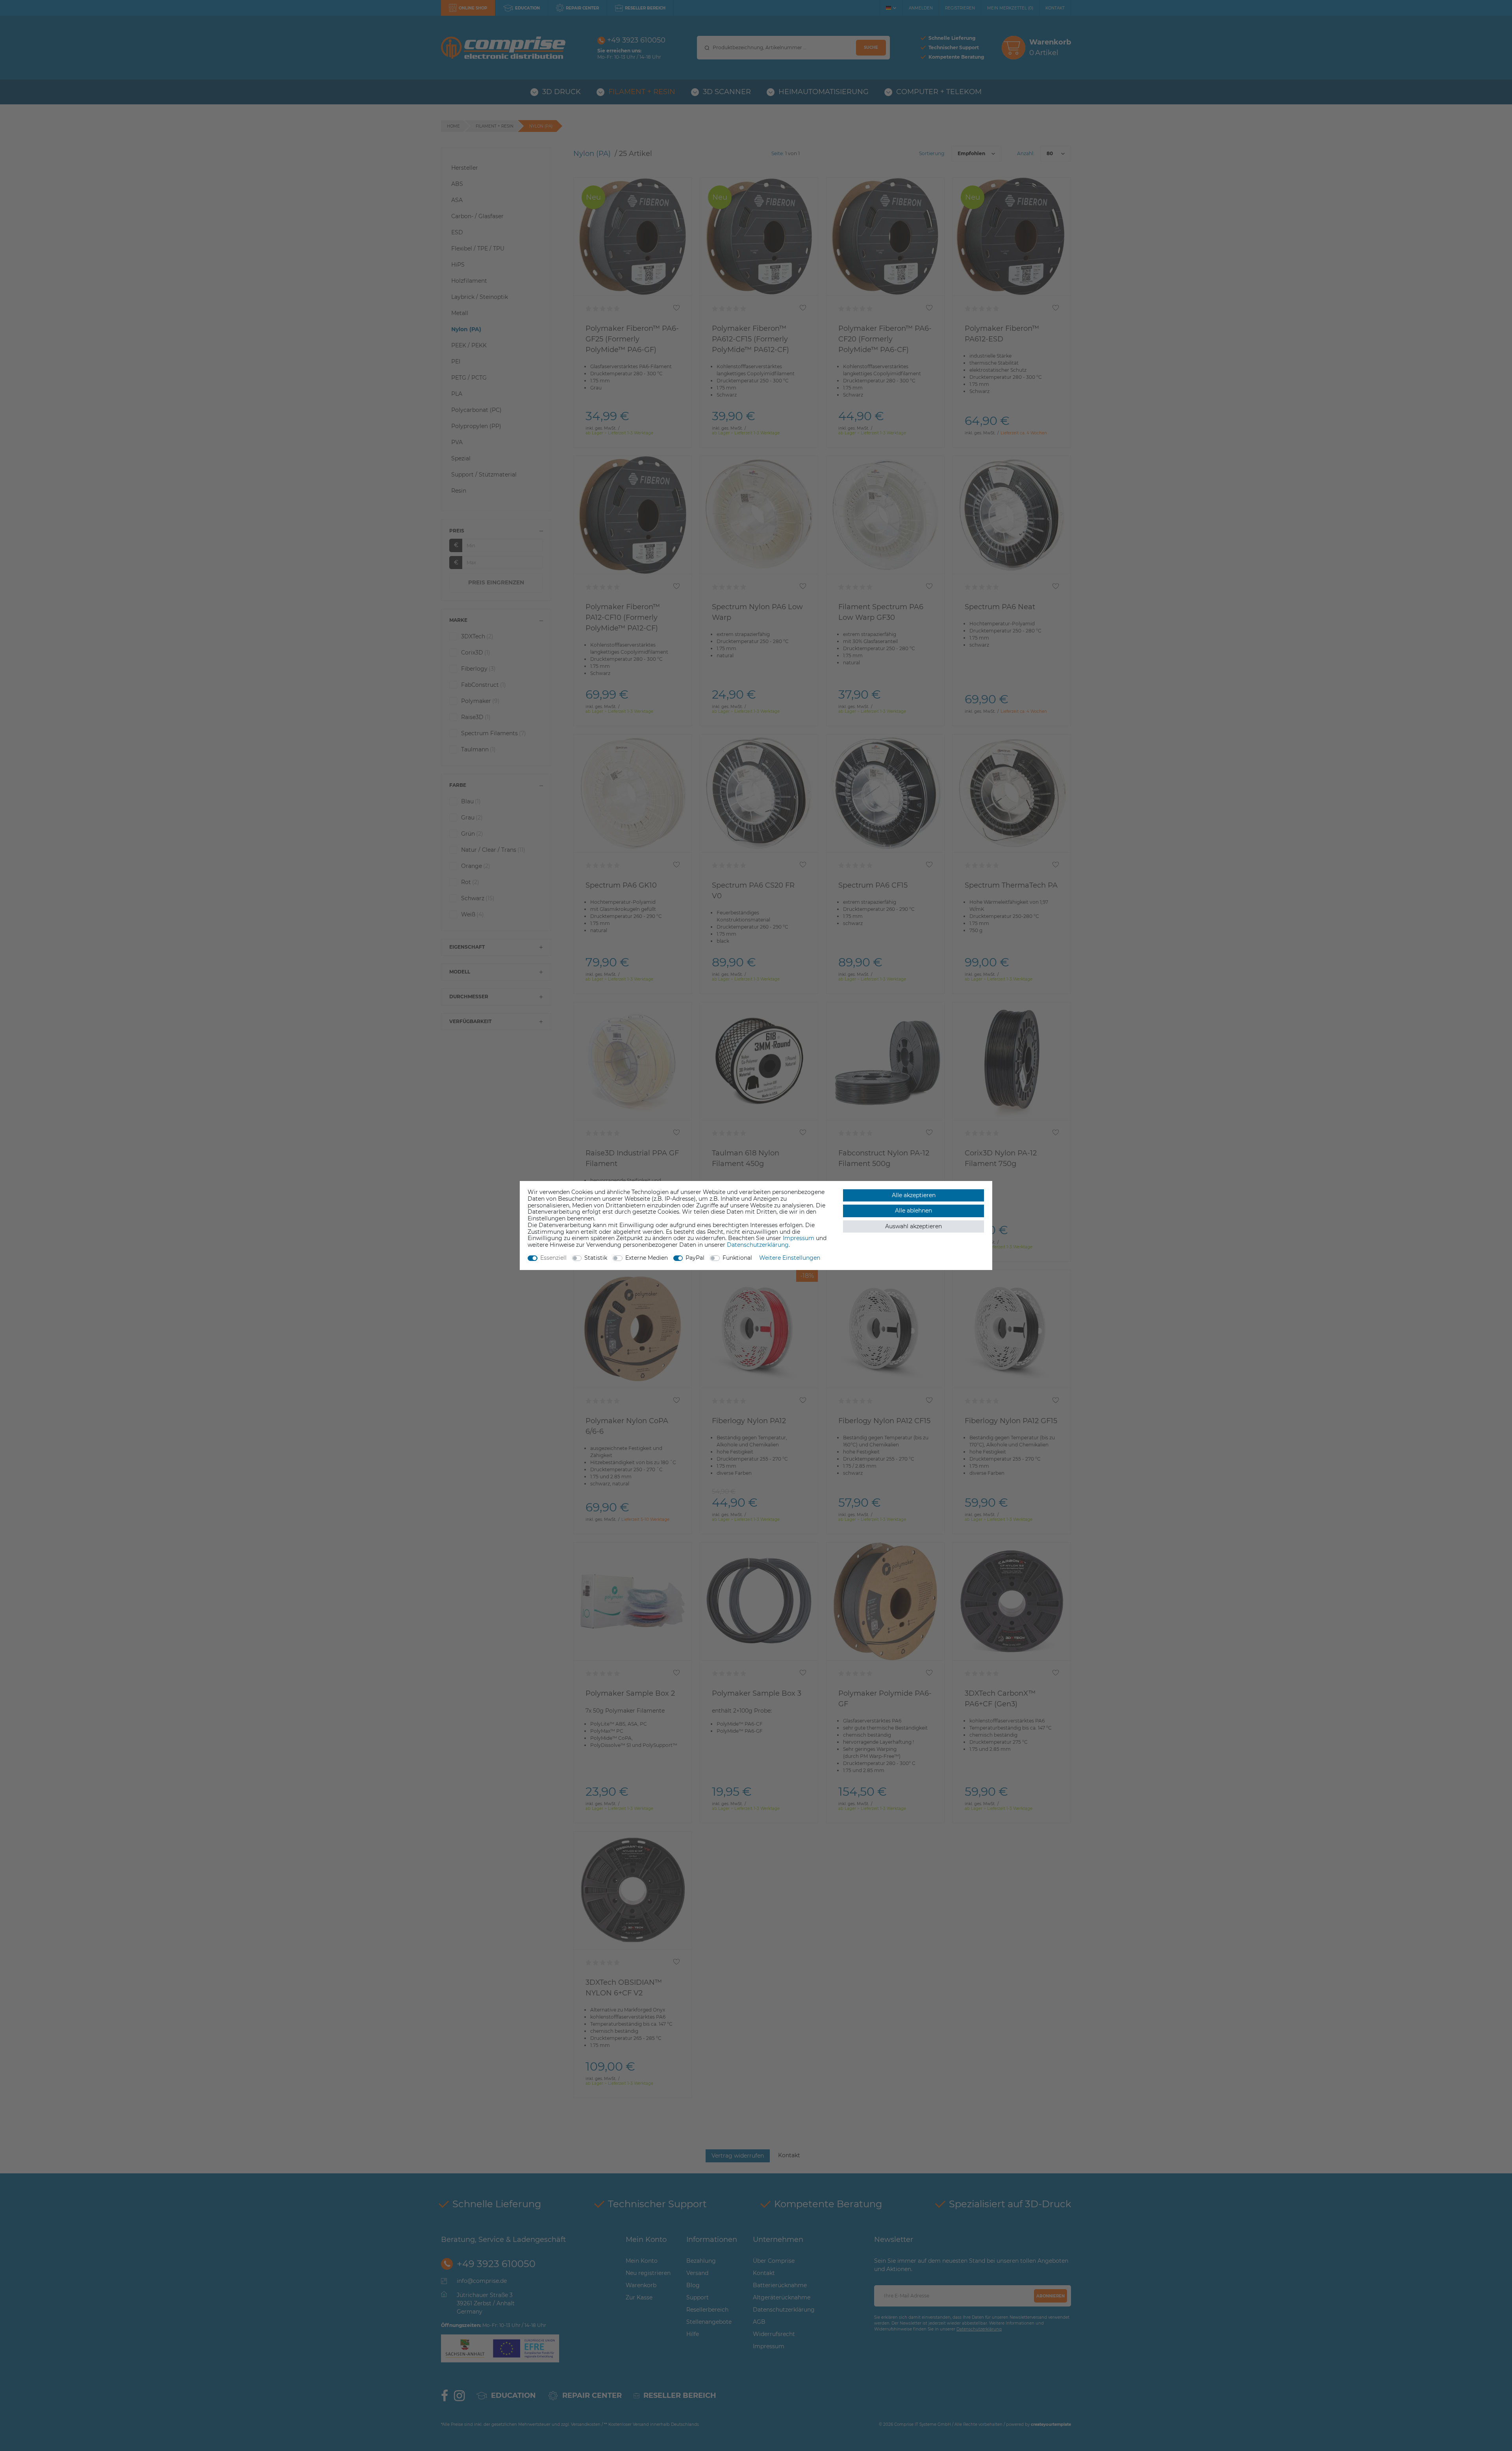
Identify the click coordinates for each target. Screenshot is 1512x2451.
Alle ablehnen (913, 1211)
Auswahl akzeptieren (913, 1226)
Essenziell (553, 1258)
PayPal (695, 1258)
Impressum (799, 1238)
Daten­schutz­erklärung (758, 1245)
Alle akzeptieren (914, 1195)
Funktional (737, 1258)
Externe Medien (647, 1258)
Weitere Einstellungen (790, 1258)
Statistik (596, 1258)
